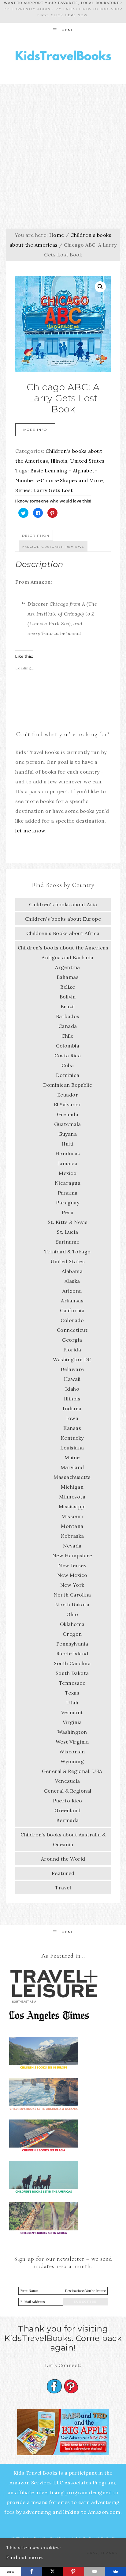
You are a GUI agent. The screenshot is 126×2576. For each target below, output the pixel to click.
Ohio (72, 1614)
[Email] (95, 2571)
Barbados (68, 1016)
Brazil (68, 1006)
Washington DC (72, 1359)
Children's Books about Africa (63, 933)
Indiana (72, 1408)
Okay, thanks (102, 2553)
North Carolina (72, 1595)
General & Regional (68, 1791)
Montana (72, 1526)
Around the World (63, 1859)
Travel (63, 1888)
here (70, 15)
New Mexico (72, 1575)
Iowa (72, 1418)
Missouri (72, 1516)
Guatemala (68, 1124)
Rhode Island (72, 1654)
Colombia (68, 1046)
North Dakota (72, 1604)
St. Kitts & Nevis (68, 1222)
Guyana (68, 1134)
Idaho (72, 1389)
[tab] (36, 535)
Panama (68, 1193)
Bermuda (68, 1820)
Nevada (72, 1546)
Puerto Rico (68, 1801)
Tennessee (72, 1683)
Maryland (72, 1467)
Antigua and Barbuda (68, 957)
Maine (72, 1457)
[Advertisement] (63, 150)
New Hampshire (72, 1555)
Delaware (72, 1369)
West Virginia (72, 1742)
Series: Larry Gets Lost (44, 490)
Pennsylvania (72, 1644)
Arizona (72, 1291)
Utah (72, 1703)
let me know (30, 831)
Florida (72, 1350)
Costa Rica (68, 1055)
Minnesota (72, 1497)
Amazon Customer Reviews (53, 547)
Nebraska (72, 1536)
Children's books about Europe (63, 919)
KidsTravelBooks (63, 57)
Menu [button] (68, 30)
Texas (72, 1693)
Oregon (72, 1634)
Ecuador (68, 1095)
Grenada (68, 1114)
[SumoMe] (115, 2571)
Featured (63, 1873)
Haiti (68, 1144)
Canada (68, 1026)
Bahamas (68, 977)
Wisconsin (72, 1752)
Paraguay (68, 1203)
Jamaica (68, 1163)
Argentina (68, 967)
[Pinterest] (74, 2571)
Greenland (68, 1810)
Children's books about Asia (63, 904)
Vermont (72, 1712)
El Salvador (68, 1104)
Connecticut (72, 1330)
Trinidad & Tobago (68, 1252)
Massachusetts (72, 1477)
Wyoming (72, 1761)
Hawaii (72, 1379)
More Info (35, 430)
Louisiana (72, 1448)
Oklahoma (72, 1624)
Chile (68, 1036)
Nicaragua (68, 1183)
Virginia (72, 1722)
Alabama (72, 1271)
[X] (52, 2571)
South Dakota (72, 1673)
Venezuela (68, 1781)
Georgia (72, 1340)
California (72, 1310)
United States (87, 461)
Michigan (72, 1487)
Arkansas (72, 1301)
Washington (72, 1732)
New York (72, 1585)
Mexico (68, 1173)
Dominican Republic (68, 1085)
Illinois (59, 461)
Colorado (72, 1320)
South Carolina (72, 1663)
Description (36, 536)
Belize (68, 987)
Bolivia (68, 997)
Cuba (68, 1065)
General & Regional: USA (72, 1771)
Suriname (68, 1242)
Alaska (72, 1281)
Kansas (72, 1428)
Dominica (68, 1075)
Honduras (68, 1154)
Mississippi (72, 1506)
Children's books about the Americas (63, 948)
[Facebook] (32, 2571)
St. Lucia (68, 1232)
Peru (68, 1212)
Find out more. (25, 2557)
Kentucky (72, 1438)
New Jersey (72, 1565)
